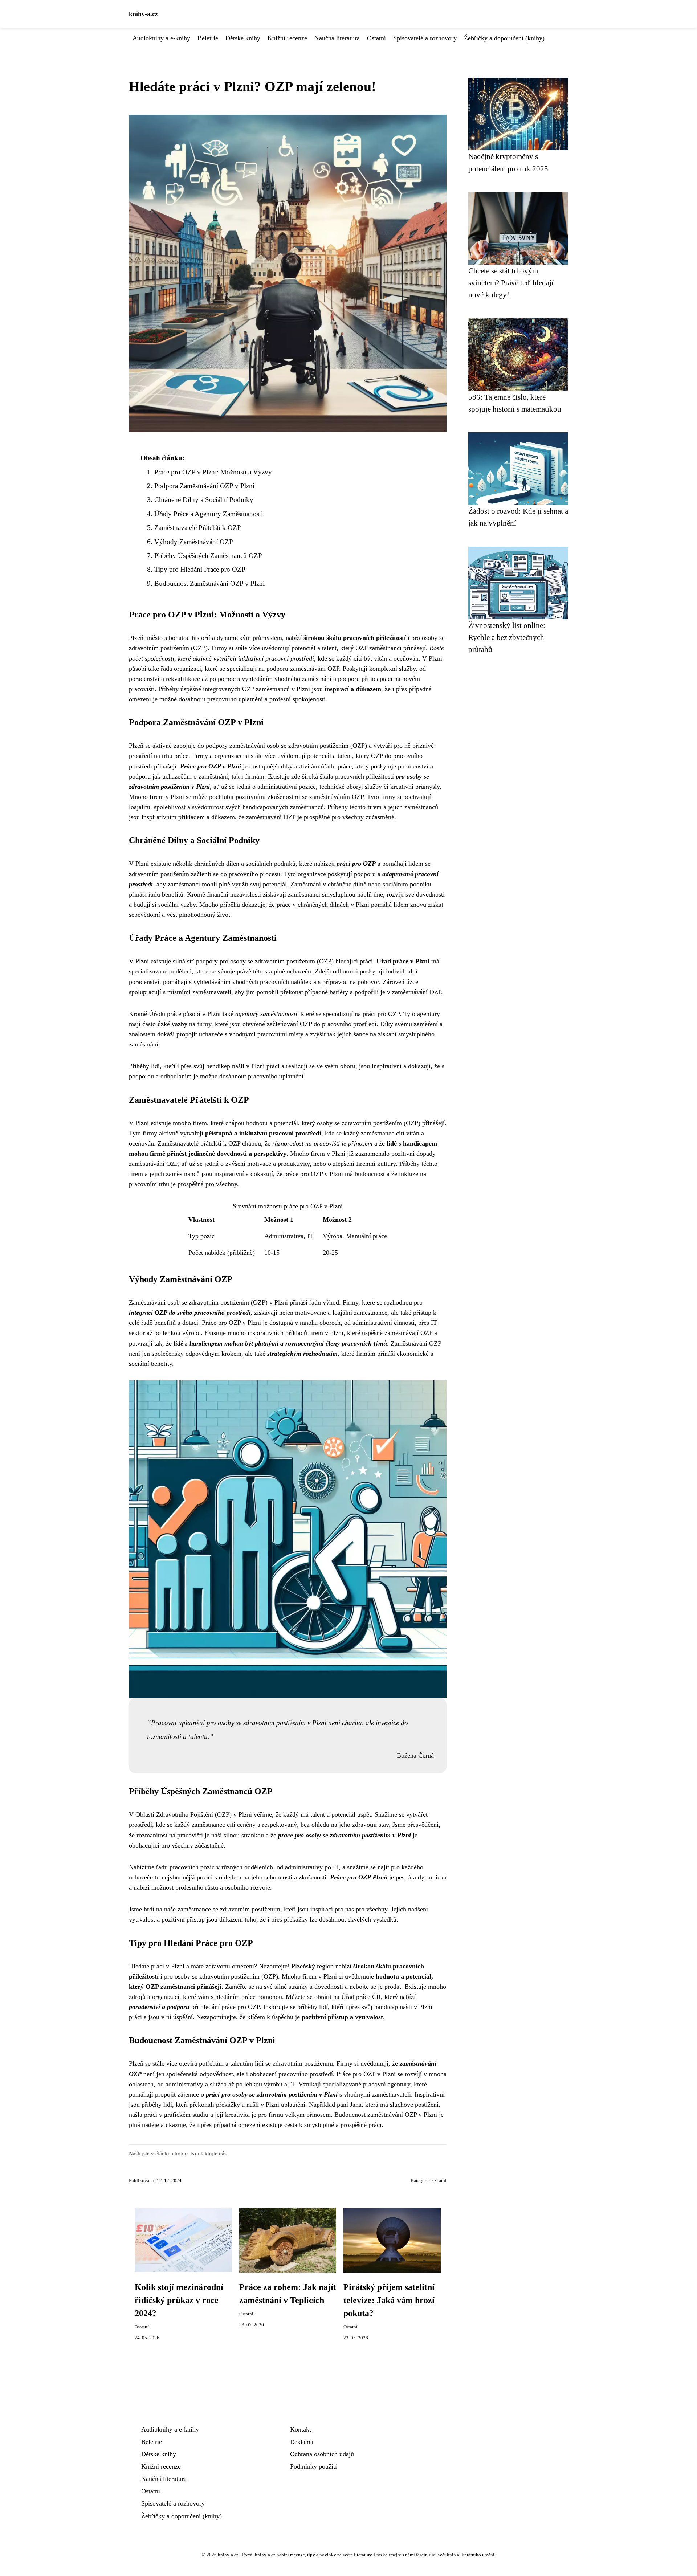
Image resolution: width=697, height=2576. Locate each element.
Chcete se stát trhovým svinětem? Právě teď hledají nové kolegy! (511, 283)
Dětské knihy (243, 38)
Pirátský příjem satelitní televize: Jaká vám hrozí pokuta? (389, 2300)
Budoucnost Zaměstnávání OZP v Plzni (209, 583)
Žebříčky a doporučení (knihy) (504, 38)
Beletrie (208, 38)
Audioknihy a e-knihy (161, 38)
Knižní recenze (287, 38)
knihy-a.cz (143, 14)
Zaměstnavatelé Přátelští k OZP (198, 528)
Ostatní (376, 38)
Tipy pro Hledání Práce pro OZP (200, 569)
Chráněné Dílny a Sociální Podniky (204, 500)
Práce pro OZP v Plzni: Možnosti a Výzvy (213, 472)
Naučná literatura (337, 38)
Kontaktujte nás (209, 2153)
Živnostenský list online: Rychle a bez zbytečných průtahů (507, 637)
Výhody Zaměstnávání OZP (194, 542)
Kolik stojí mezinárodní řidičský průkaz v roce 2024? (179, 2300)
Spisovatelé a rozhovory (425, 38)
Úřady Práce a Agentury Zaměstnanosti (209, 514)
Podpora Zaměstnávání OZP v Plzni (204, 486)
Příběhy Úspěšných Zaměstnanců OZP (208, 556)
